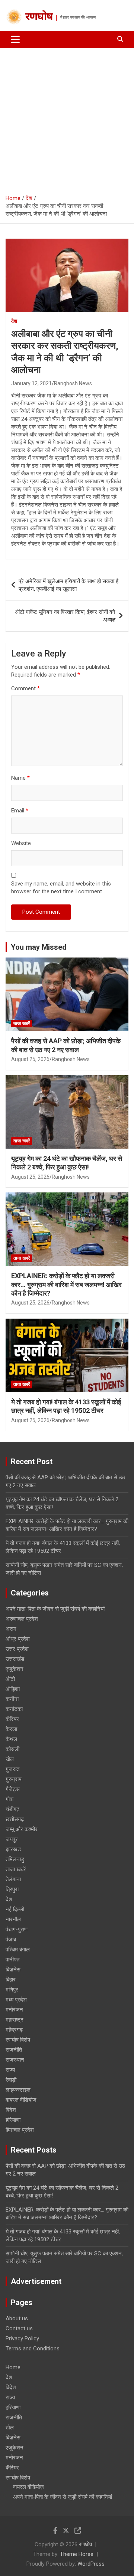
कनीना (12, 1699)
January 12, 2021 (31, 383)
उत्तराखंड (15, 1659)
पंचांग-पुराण (17, 1929)
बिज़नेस (13, 1970)
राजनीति (14, 2050)
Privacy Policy (22, 2338)
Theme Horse (77, 2554)
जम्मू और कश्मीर (22, 1829)
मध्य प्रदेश (16, 2000)
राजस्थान (15, 2060)
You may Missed (39, 947)
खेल (10, 1759)
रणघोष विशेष (18, 2040)
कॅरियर (12, 1719)
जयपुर (12, 1839)
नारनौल (13, 1919)
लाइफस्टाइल (18, 2090)
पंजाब (11, 1940)
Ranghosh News (73, 383)
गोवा (9, 1799)
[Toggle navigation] (15, 39)
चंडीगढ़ (12, 1809)
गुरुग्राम (14, 1779)
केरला (11, 1729)
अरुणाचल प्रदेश (22, 1619)
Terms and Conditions (33, 2348)
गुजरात (12, 1769)
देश (14, 321)
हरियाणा (13, 2120)
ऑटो (10, 1679)
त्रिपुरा (12, 1889)
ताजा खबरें (22, 1024)
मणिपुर (12, 1990)
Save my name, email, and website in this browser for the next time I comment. (61, 888)
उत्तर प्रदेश (17, 1649)
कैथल (11, 1739)
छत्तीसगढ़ (15, 1819)
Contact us (19, 2328)
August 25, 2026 (30, 1059)
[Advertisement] (67, 118)
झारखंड (13, 1849)
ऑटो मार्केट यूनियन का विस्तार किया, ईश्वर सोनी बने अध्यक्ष (65, 616)
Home (13, 2367)
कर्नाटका (14, 1709)
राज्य (10, 2070)
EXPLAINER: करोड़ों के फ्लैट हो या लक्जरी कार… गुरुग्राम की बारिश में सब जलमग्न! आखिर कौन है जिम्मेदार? (66, 1284)
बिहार (11, 1980)
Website (21, 843)
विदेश (11, 2110)
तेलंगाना (13, 1879)
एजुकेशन (15, 1669)
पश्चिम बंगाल (18, 1950)
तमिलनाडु (15, 1859)
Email (20, 811)
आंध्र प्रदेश (18, 1639)
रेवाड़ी (11, 2080)
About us (17, 2318)
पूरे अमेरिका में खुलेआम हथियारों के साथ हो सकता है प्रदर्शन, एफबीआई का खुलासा (68, 585)
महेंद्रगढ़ (14, 2030)
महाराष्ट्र (15, 2020)
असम (11, 1629)
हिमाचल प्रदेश (20, 2130)
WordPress (91, 2564)
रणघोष (39, 17)
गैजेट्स (13, 1789)
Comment (25, 688)
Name (20, 778)
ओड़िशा (13, 1689)
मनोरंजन (14, 2010)
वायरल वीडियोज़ (21, 2100)
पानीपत (12, 1960)
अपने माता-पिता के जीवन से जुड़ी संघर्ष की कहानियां (55, 1609)
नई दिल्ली (15, 1909)
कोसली (12, 1749)
